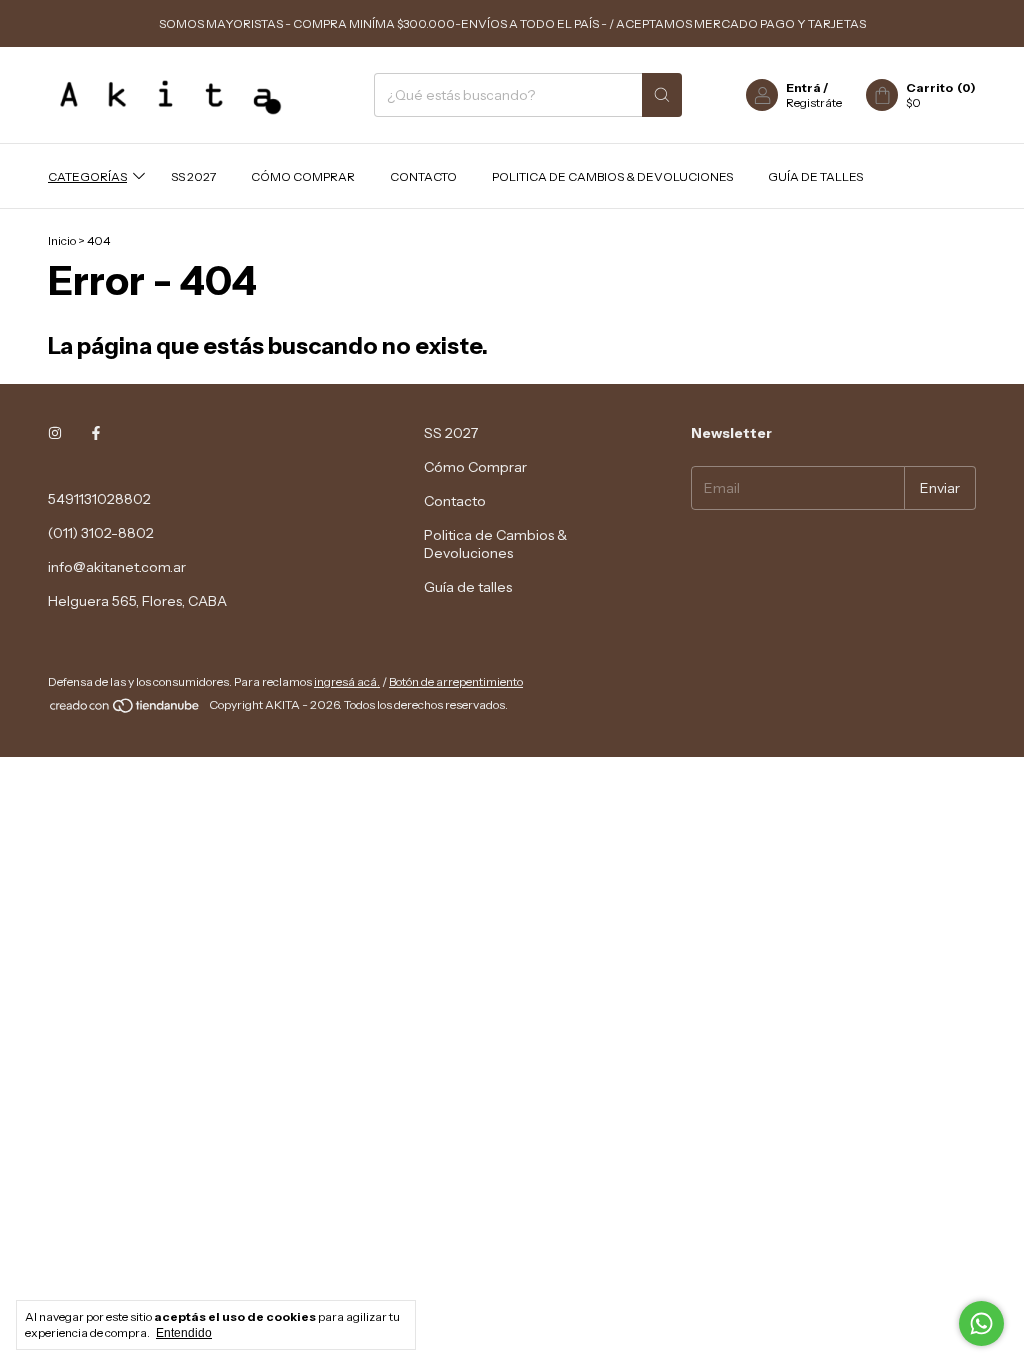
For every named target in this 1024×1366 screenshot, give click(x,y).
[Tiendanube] (125, 709)
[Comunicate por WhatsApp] (981, 1323)
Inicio (62, 240)
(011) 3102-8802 (101, 533)
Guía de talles (815, 176)
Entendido (184, 1333)
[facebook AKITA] (96, 433)
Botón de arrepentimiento (456, 681)
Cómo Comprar (303, 176)
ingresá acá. (347, 681)
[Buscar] (662, 95)
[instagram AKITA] (55, 433)
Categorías (87, 176)
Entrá (803, 87)
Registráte (814, 102)
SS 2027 (193, 176)
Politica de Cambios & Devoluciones (612, 176)
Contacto (423, 176)
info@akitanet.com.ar (117, 567)
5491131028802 (99, 499)
